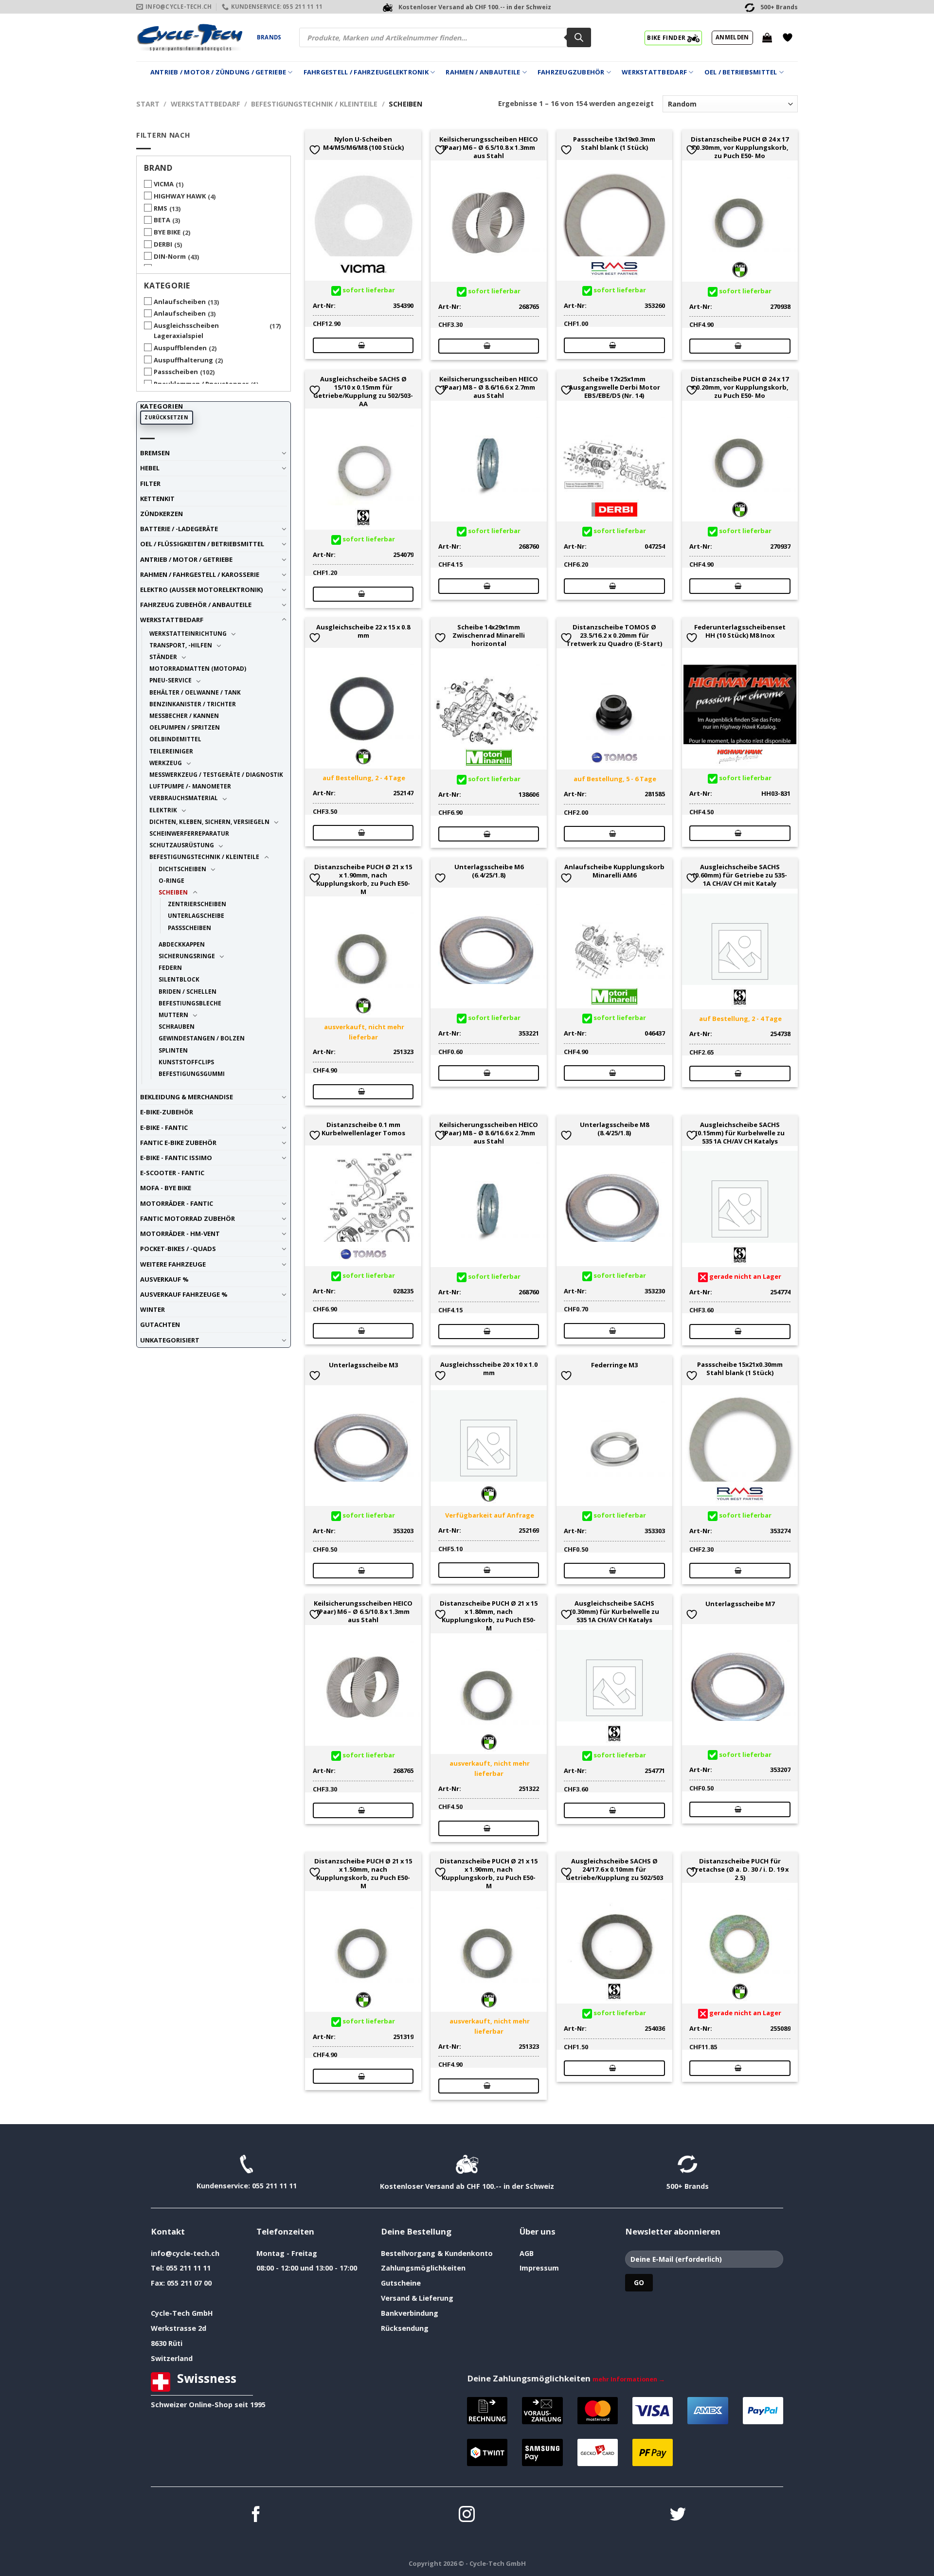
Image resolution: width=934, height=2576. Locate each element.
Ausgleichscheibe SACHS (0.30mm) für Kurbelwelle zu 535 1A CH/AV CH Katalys (614, 1611)
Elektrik (163, 810)
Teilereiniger (171, 751)
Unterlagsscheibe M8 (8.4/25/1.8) (614, 1129)
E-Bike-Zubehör (167, 1112)
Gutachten (160, 1324)
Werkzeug (166, 763)
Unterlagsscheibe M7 (740, 1604)
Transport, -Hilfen (181, 645)
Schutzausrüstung (182, 845)
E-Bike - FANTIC (164, 1127)
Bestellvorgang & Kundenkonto (437, 2253)
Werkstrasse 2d (179, 2328)
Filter (150, 483)
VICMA (164, 184)
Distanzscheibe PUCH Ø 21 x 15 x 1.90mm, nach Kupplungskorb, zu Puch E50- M (363, 879)
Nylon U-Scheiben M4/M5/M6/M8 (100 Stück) (363, 143)
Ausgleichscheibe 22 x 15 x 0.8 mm (363, 631)
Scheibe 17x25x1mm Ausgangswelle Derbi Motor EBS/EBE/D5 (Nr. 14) (614, 387)
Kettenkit (157, 499)
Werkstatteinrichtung (188, 633)
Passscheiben (176, 372)
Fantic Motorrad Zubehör (188, 1218)
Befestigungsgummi (192, 1073)
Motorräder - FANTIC (177, 1203)
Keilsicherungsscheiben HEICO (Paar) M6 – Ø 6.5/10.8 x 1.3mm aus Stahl (489, 147)
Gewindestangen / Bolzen (202, 1038)
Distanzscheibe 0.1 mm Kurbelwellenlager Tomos (363, 1129)
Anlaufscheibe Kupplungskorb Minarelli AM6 (614, 871)
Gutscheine (401, 2283)
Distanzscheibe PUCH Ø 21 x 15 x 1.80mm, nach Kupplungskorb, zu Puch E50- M (489, 1616)
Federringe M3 (614, 1365)
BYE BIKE (167, 232)
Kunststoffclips (186, 1062)
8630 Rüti (167, 2343)
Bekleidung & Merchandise (187, 1097)
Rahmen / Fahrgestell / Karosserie (200, 574)
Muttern (173, 1015)
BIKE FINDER (667, 37)
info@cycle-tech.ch (185, 2253)
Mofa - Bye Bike (166, 1188)
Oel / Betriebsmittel (741, 72)
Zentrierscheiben (197, 904)
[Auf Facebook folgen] (256, 2515)
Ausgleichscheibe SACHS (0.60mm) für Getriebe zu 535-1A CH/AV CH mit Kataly (740, 875)
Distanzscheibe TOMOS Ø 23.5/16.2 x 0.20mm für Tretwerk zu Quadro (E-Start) (614, 635)
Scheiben (173, 892)
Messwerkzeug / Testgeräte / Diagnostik (216, 774)
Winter (153, 1309)
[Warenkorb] (767, 37)
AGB (527, 2253)
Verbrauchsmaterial (184, 798)
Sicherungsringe (187, 956)
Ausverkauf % (164, 1279)
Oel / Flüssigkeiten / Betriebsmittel (202, 544)
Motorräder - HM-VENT (180, 1234)
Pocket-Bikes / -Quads (178, 1249)
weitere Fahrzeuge (173, 1264)
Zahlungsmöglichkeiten (423, 2268)
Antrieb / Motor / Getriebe (186, 559)
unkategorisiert (170, 1340)
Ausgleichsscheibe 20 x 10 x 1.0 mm (489, 1369)
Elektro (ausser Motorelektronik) (201, 590)
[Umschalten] (284, 453)
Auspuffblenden (180, 348)
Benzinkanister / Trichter (193, 704)
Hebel (150, 468)
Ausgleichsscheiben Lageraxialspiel (186, 331)
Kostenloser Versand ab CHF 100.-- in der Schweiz (467, 2186)
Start (148, 104)
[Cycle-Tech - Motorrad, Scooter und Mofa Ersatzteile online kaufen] (189, 37)
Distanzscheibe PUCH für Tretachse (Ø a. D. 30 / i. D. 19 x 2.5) (740, 1869)
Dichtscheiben (182, 869)
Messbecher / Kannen (184, 716)
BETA (162, 220)
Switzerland (172, 2358)
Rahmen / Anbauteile (483, 72)
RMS (161, 208)
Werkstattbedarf (654, 72)
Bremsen (155, 453)
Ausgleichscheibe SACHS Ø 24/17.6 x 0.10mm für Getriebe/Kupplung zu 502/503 (614, 1869)
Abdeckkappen (182, 944)
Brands (269, 37)
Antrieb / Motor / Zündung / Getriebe (218, 72)
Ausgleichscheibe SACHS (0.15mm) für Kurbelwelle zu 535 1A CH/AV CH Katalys (740, 1133)
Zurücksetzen (166, 417)
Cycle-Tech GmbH (182, 2313)
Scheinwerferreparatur (189, 833)
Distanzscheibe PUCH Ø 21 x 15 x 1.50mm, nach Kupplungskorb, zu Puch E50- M (363, 1873)
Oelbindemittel (175, 739)
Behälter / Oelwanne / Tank (195, 692)
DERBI (163, 244)
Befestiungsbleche (190, 1003)
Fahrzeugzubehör (571, 72)
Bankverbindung (410, 2313)
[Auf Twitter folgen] (678, 2515)
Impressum (539, 2268)
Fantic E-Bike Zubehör (178, 1143)
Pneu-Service (171, 680)
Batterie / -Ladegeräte (179, 529)
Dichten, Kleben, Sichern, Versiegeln (209, 822)
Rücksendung (405, 2328)
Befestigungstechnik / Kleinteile (314, 104)
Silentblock (179, 979)
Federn (170, 967)
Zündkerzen (162, 514)
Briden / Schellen (188, 991)
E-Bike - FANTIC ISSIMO (176, 1158)
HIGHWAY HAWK (180, 196)
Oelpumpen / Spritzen (185, 727)
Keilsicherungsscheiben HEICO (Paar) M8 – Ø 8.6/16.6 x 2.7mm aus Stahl (489, 387)
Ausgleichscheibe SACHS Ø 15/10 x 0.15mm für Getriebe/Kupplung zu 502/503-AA (363, 391)
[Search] (579, 37)
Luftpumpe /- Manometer (190, 786)
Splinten (173, 1050)
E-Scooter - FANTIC (172, 1173)
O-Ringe (171, 880)
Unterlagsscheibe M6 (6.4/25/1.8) (489, 871)
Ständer (163, 657)
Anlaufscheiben (180, 302)
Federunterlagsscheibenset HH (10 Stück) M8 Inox (740, 631)
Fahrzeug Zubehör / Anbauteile (196, 605)
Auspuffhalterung (183, 360)
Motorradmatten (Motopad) (198, 668)
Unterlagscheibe (196, 915)
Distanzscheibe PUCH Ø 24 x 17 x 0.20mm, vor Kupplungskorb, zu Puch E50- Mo (740, 387)
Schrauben (177, 1026)
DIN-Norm (170, 256)
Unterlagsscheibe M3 (363, 1365)
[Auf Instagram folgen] (467, 2515)
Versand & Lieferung (417, 2298)
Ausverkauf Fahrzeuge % (184, 1294)
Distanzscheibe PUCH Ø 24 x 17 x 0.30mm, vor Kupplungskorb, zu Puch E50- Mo (740, 147)
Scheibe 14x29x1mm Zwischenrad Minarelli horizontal (489, 635)
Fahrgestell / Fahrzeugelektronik (366, 72)
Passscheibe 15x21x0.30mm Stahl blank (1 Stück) (740, 1369)
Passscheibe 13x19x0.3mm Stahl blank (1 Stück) (614, 143)
